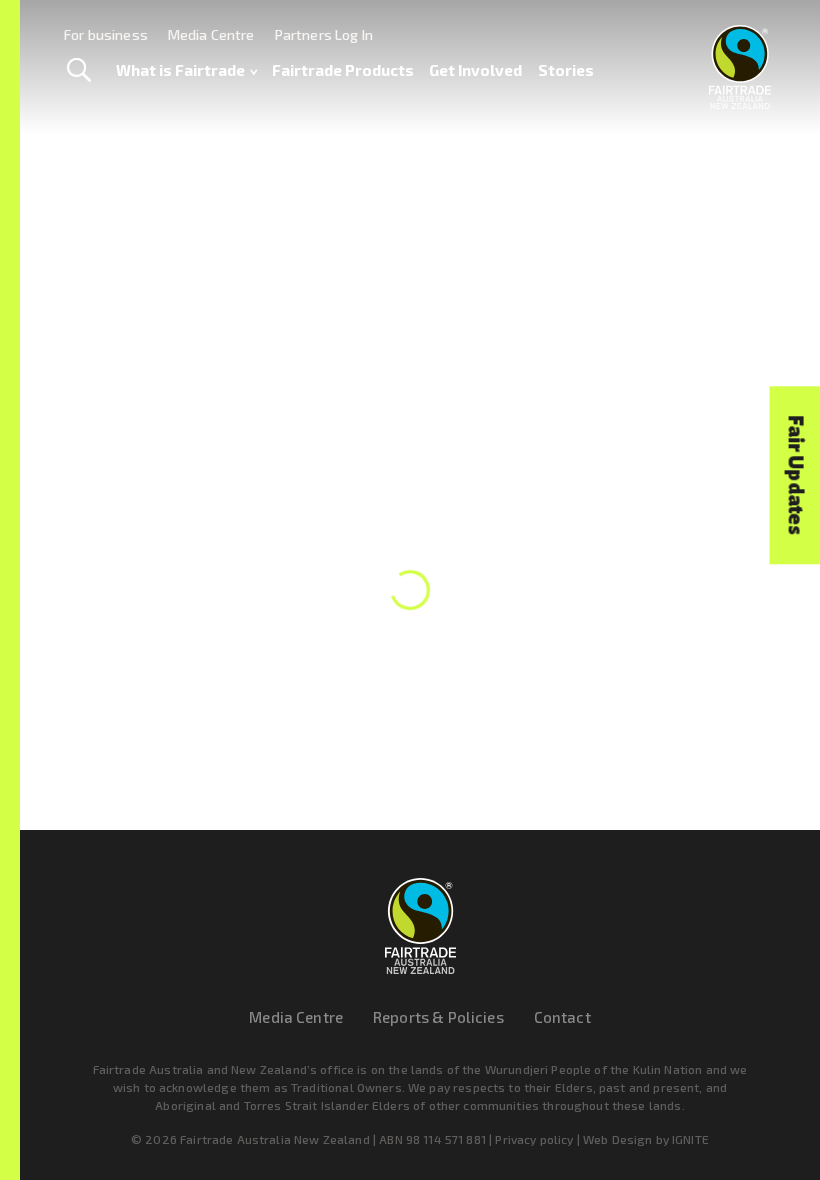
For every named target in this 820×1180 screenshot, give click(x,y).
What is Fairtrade (180, 70)
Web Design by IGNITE (646, 1139)
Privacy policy (534, 1139)
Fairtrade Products (343, 70)
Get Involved (475, 70)
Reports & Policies (438, 1017)
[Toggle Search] (78, 71)
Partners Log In (324, 34)
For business (106, 34)
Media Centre (211, 34)
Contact (562, 1017)
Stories (566, 70)
